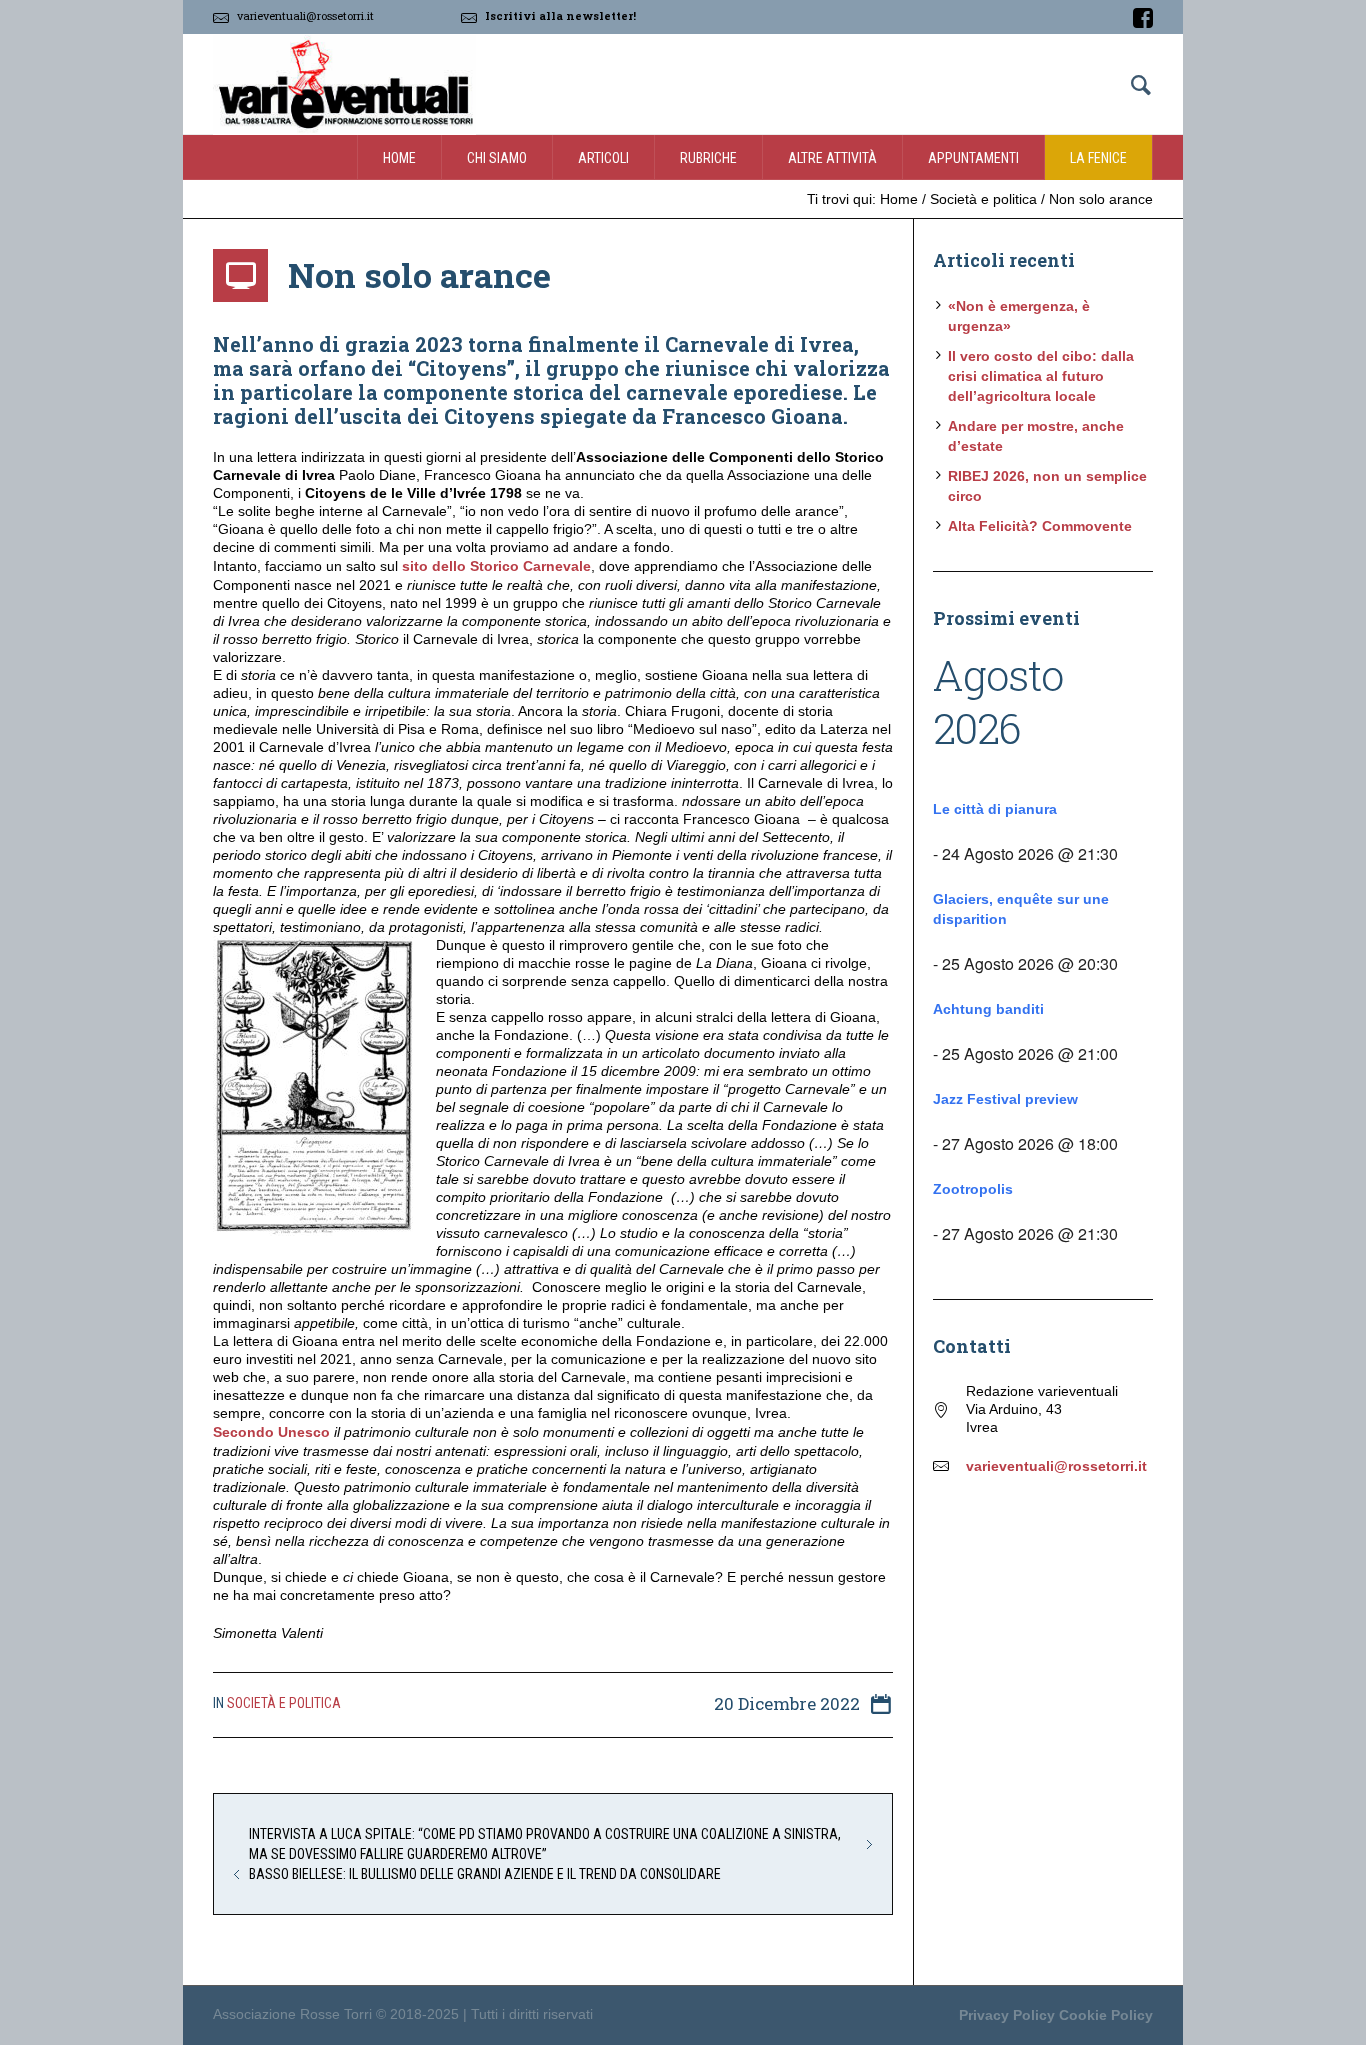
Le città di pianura (995, 809)
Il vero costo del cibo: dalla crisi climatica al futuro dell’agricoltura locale (1041, 376)
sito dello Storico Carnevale (496, 566)
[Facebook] (1143, 18)
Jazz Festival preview (1005, 1099)
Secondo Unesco (271, 1432)
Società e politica (983, 199)
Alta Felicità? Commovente (1040, 526)
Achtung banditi (988, 1009)
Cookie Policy (1106, 2015)
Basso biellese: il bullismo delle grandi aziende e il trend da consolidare (485, 1874)
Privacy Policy (1007, 2015)
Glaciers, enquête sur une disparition (1021, 909)
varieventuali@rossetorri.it (305, 15)
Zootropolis (973, 1189)
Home (899, 199)
